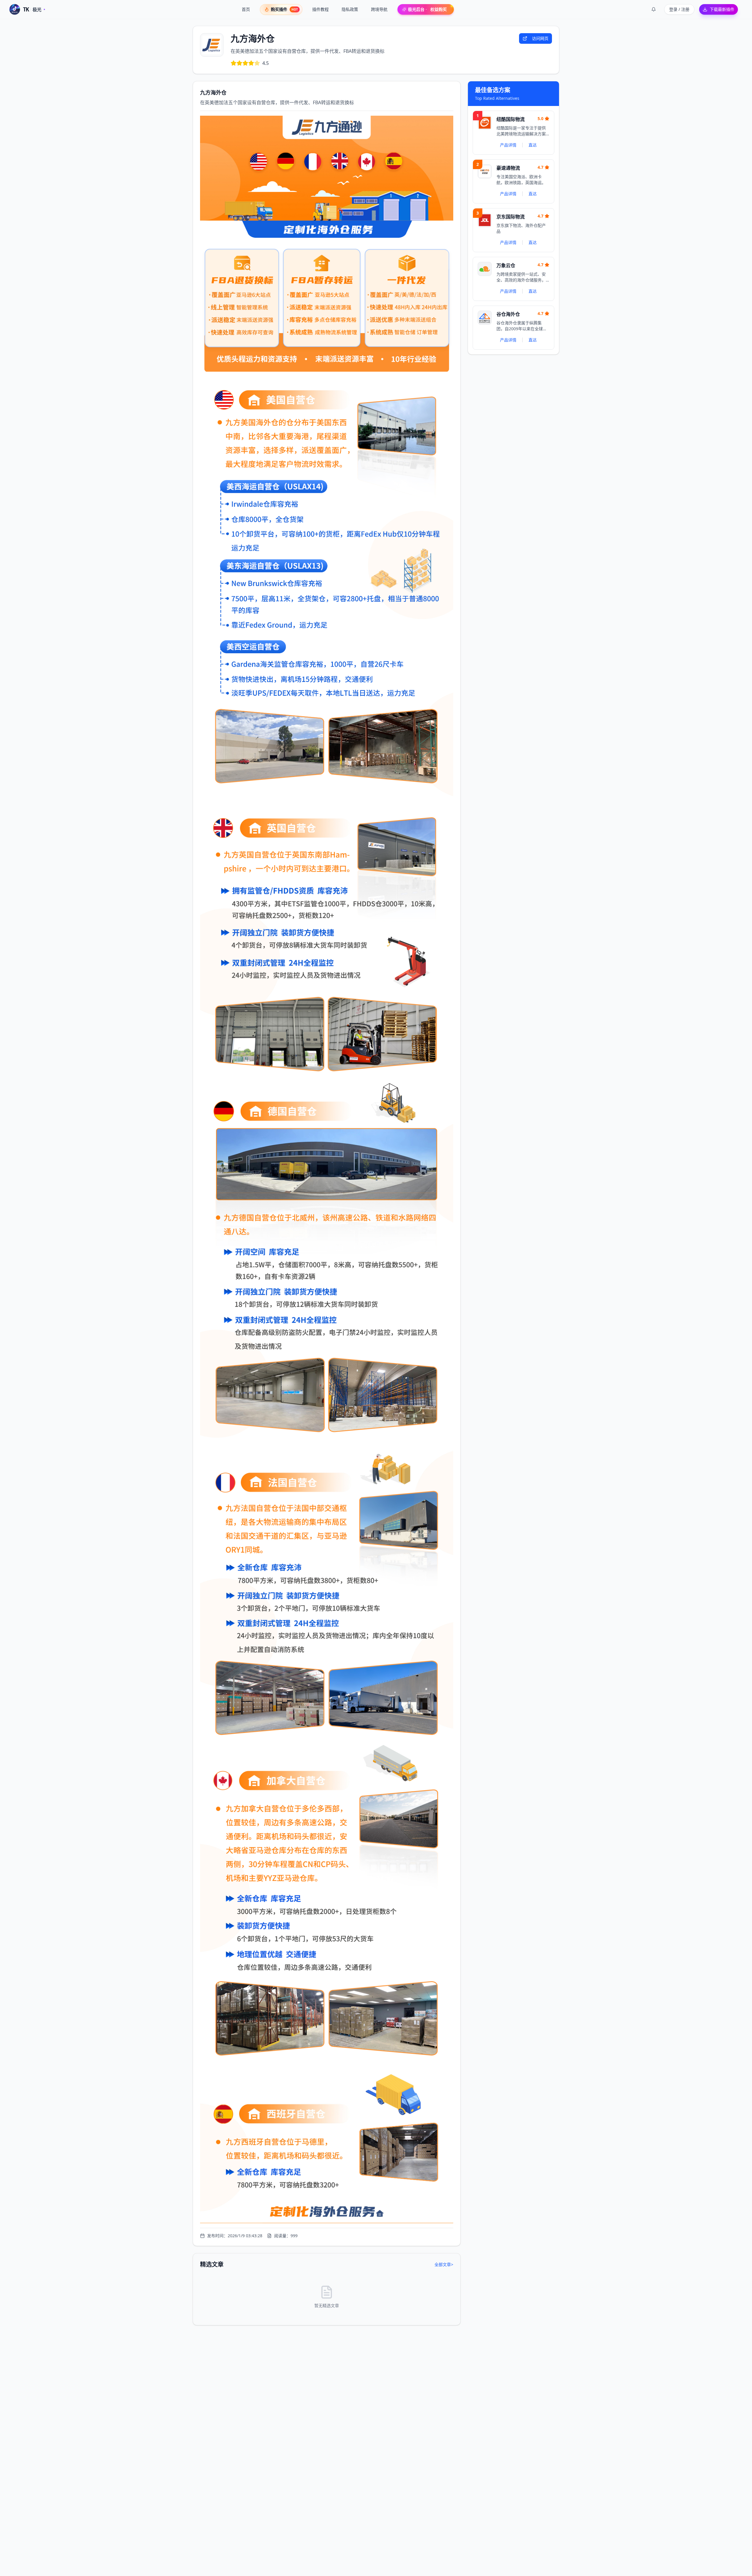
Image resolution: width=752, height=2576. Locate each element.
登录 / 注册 (679, 9)
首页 (246, 9)
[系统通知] (654, 9)
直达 (533, 145)
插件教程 (320, 9)
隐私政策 (350, 9)
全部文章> (444, 2264)
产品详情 (508, 145)
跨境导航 (379, 9)
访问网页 (540, 38)
